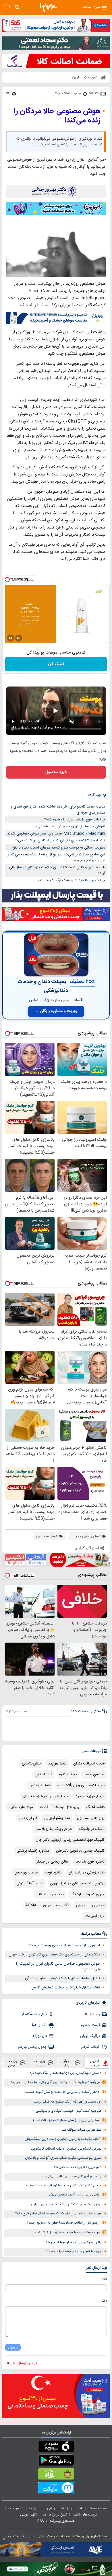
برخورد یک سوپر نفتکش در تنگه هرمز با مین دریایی (66, 2204)
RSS (40, 2521)
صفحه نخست (99, 2508)
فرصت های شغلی (85, 2515)
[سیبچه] (56, 2448)
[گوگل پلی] (56, 2461)
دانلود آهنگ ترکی (30, 1883)
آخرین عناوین (95, 2063)
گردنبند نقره (44, 1774)
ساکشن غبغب (94, 1774)
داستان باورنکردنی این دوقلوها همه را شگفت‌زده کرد (65, 2073)
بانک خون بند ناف (50, 1894)
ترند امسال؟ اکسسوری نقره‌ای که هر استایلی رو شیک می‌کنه (59, 841)
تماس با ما (16, 2508)
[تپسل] (7, 580)
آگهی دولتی (28, 2515)
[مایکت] (56, 2489)
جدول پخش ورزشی (32, 2047)
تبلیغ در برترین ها (55, 2515)
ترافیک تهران (90, 2036)
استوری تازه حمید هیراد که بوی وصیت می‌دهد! (64, 1945)
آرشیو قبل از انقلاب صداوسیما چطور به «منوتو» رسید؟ (63, 2223)
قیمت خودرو (90, 2025)
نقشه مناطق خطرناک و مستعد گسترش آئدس (66, 1988)
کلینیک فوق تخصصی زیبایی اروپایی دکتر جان (70, 1840)
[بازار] (56, 2475)
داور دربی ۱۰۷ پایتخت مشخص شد (77, 2167)
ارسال (13, 2347)
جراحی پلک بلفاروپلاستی (53, 1829)
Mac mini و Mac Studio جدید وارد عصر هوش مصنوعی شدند (56, 834)
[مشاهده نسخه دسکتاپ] (7, 7)
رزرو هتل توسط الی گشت (60, 1807)
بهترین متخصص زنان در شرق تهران (77, 1883)
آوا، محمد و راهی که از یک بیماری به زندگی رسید (68, 2102)
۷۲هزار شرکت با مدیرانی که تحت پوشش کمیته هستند (62, 2092)
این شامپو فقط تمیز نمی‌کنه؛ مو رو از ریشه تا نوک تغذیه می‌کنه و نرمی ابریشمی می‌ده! (56, 858)
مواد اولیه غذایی (21, 1807)
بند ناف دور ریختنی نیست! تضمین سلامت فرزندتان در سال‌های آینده (57, 870)
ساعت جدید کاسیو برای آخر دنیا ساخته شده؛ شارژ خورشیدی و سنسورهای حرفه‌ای (58, 810)
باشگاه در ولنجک (92, 1829)
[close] (4, 2539)
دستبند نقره (68, 1774)
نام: (104, 2279)
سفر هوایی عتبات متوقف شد (82, 2130)
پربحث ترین (12, 2063)
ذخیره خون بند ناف (90, 1862)
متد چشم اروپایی (57, 1818)
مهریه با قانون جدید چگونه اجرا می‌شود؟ (74, 2252)
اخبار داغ (67, 2063)
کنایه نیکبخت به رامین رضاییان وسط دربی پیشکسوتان (62, 2139)
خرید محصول (56, 772)
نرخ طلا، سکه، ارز (33, 2014)
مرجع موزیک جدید (90, 1796)
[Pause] (11, 638)
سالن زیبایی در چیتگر (52, 1862)
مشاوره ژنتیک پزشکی (33, 1851)
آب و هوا (39, 2025)
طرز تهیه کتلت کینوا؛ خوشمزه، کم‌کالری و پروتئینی (68, 2111)
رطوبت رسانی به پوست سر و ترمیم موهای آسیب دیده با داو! (59, 848)
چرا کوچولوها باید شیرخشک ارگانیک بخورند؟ (71, 880)
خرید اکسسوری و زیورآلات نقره (81, 1785)
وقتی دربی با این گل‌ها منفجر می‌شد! (74, 2195)
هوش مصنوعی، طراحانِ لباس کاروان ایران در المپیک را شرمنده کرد (58, 1967)
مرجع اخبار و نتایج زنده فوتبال (46, 1796)
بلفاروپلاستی (31, 1764)
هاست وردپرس (26, 1873)
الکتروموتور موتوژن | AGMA (47, 1905)
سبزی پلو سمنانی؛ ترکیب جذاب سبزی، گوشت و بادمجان (63, 2158)
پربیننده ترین (39, 2063)
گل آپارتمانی (28, 1818)
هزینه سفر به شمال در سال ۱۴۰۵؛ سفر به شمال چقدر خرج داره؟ (58, 2214)
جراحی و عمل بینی (90, 1905)
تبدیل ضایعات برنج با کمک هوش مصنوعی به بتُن (62, 1978)
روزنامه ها (92, 2014)
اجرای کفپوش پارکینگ (88, 1894)
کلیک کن (56, 664)
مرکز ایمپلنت (95, 1916)
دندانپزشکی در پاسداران (86, 1873)
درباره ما (35, 2508)
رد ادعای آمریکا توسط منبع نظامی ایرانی (74, 2176)
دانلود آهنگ (95, 1807)
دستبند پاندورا (40, 1785)
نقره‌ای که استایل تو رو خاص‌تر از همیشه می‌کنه (69, 826)
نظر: (104, 2301)
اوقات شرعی (90, 2047)
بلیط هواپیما (57, 1764)
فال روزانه (40, 2036)
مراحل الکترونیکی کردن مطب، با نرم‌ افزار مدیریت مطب (64, 2186)
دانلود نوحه (53, 1873)
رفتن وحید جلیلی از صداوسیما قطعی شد (73, 2242)
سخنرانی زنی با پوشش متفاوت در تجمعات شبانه (66, 2120)
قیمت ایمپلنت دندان (89, 1764)
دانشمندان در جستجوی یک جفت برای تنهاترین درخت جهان (54, 1955)
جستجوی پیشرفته (62, 2521)
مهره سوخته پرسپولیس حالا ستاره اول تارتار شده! (67, 2233)
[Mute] (19, 638)
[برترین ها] (49, 7)
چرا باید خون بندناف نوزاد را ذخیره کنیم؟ (75, 820)
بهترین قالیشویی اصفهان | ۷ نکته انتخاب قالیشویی (66, 2149)
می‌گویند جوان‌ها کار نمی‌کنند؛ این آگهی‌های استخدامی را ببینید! (55, 2082)
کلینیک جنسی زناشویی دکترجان (80, 1851)
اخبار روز (77, 2508)
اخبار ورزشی (56, 2508)
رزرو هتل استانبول (91, 1818)
